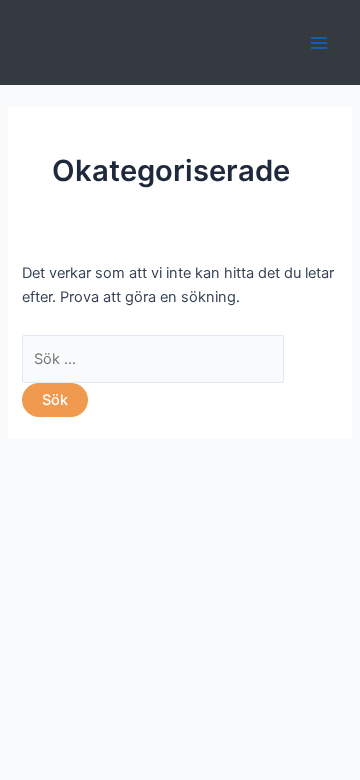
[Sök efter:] (153, 359)
